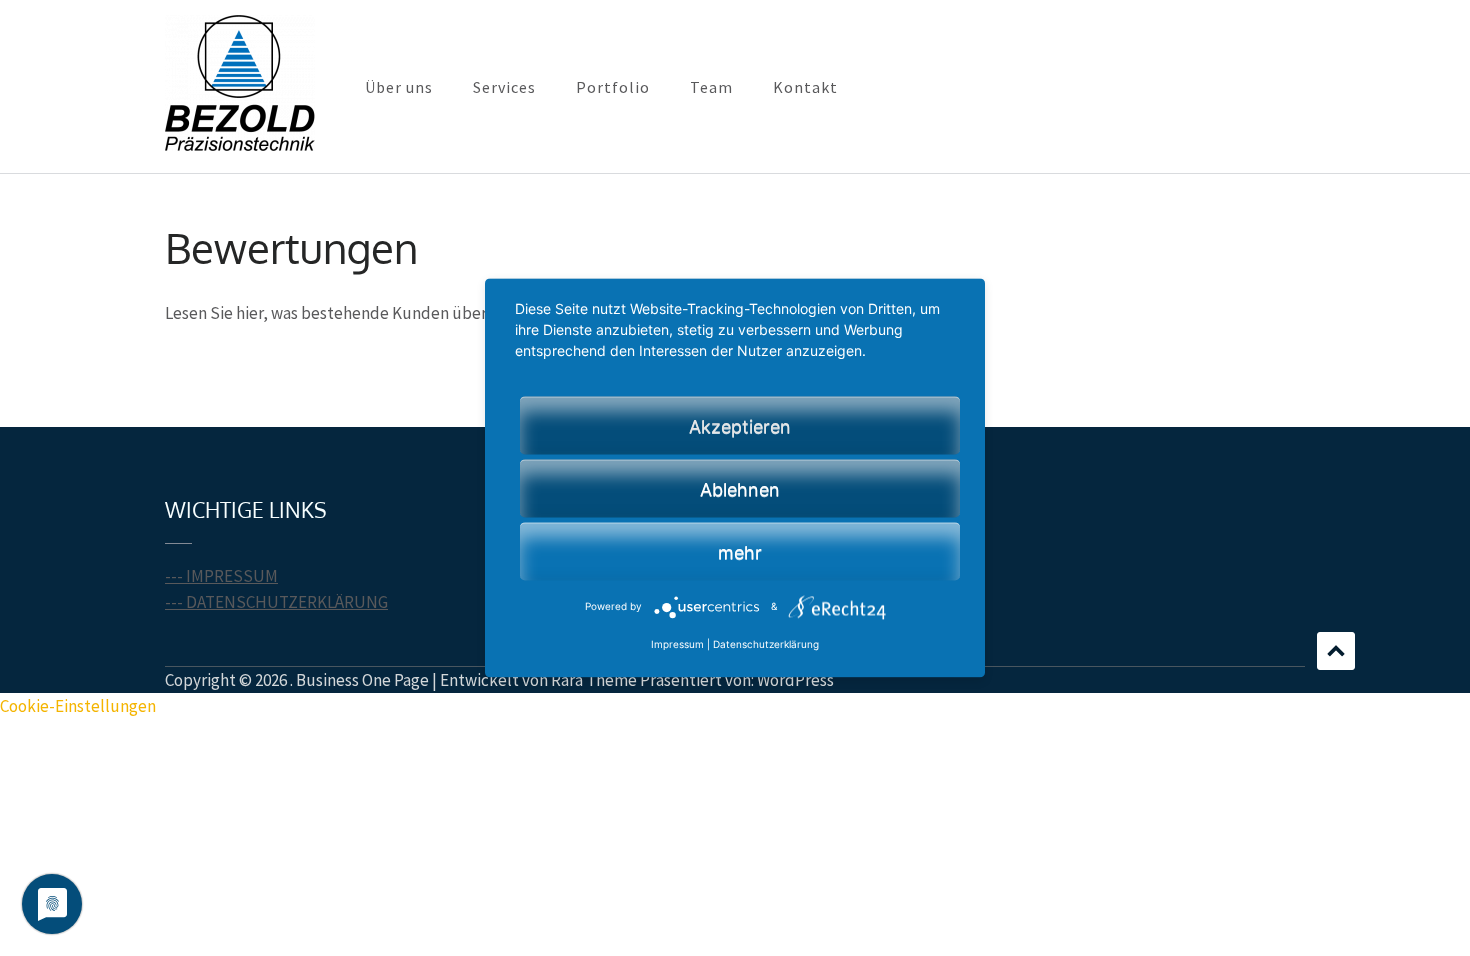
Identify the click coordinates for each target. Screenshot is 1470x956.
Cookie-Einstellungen (78, 706)
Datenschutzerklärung (766, 645)
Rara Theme (594, 680)
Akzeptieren (740, 426)
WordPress (795, 680)
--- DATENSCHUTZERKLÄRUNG (276, 602)
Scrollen (1336, 651)
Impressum (677, 645)
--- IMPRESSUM (221, 576)
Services (504, 87)
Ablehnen (740, 489)
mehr (740, 552)
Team (711, 87)
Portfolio (613, 87)
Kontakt (805, 87)
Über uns (399, 87)
